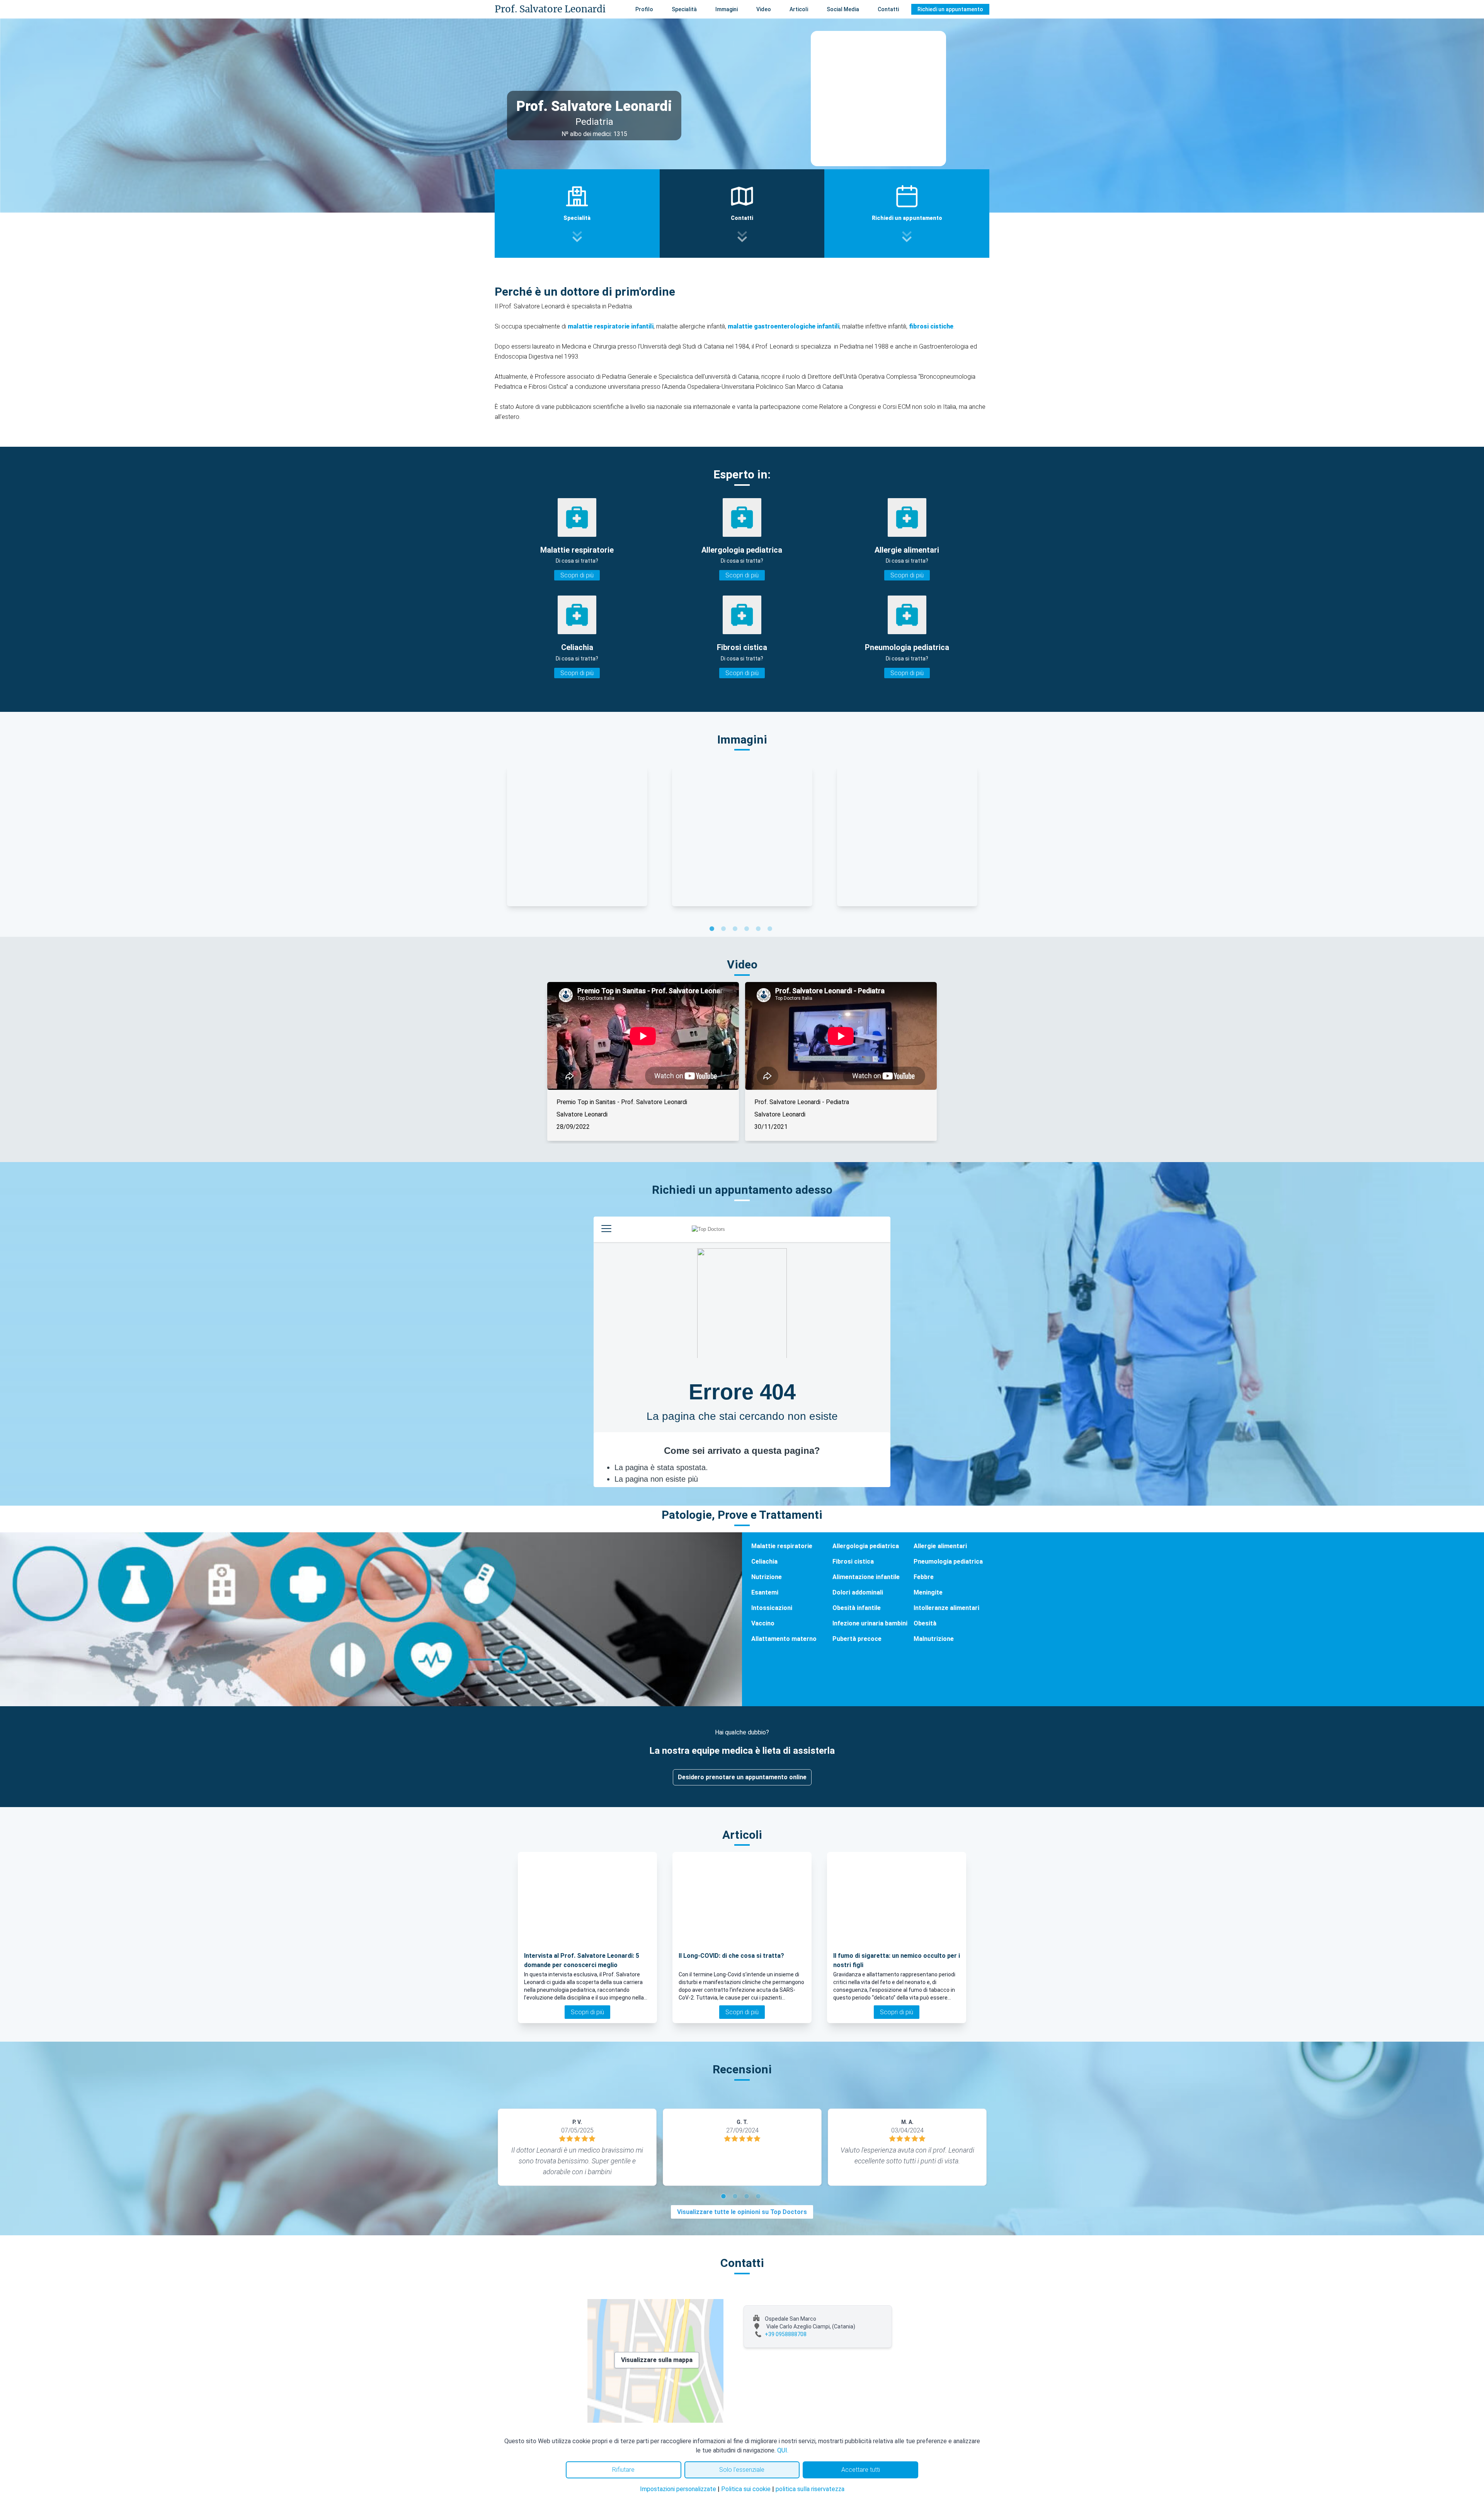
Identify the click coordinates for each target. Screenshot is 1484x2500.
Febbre (924, 1577)
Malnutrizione (934, 1639)
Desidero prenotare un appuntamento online (742, 1777)
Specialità (684, 9)
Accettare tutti (861, 2470)
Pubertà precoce (857, 1639)
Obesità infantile (857, 1608)
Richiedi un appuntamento (950, 9)
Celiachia (764, 1561)
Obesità (925, 1623)
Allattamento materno (784, 1639)
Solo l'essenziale (742, 2470)
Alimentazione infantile (866, 1577)
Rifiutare (623, 2470)
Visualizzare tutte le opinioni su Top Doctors (742, 2212)
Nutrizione (767, 1577)
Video (764, 9)
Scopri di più (577, 575)
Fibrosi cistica (853, 1561)
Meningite (928, 1592)
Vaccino (763, 1623)
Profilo (644, 9)
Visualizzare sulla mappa (657, 2360)
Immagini (727, 9)
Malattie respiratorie (782, 1546)
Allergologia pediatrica (866, 1546)
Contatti (888, 9)
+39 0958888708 (786, 2334)
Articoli (799, 9)
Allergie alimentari (940, 1546)
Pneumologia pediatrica (948, 1561)
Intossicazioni (772, 1608)
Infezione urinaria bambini (870, 1623)
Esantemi (765, 1592)
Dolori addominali (858, 1592)
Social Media (843, 9)
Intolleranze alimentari (946, 1608)
